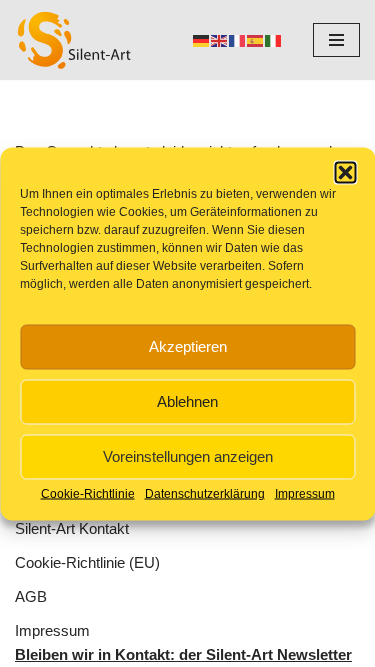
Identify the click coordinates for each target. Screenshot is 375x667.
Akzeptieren (188, 346)
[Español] (256, 39)
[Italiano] (274, 39)
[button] (345, 172)
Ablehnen (187, 401)
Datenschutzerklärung (205, 493)
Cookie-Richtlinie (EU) (87, 562)
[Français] (238, 39)
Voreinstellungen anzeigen (188, 456)
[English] (220, 39)
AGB (31, 596)
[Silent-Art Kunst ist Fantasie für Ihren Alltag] (75, 40)
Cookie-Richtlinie (88, 493)
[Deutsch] (202, 39)
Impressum (305, 493)
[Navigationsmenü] (336, 40)
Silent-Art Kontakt (72, 528)
